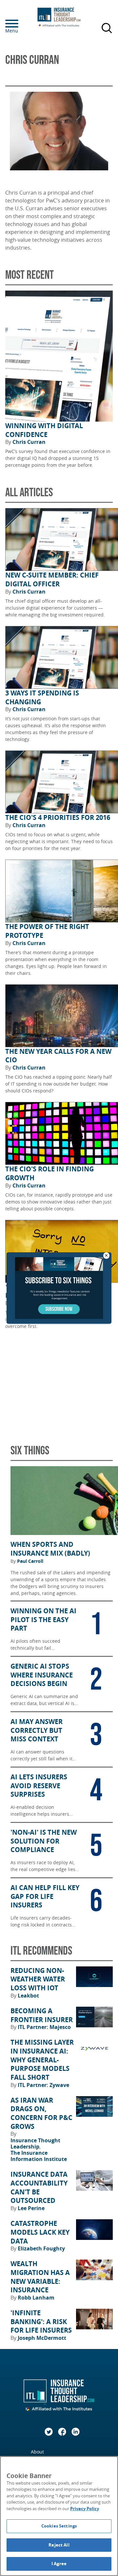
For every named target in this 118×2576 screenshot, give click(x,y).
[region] (59, 2516)
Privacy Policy (85, 2509)
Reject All (59, 2545)
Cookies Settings (59, 2526)
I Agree (59, 2564)
